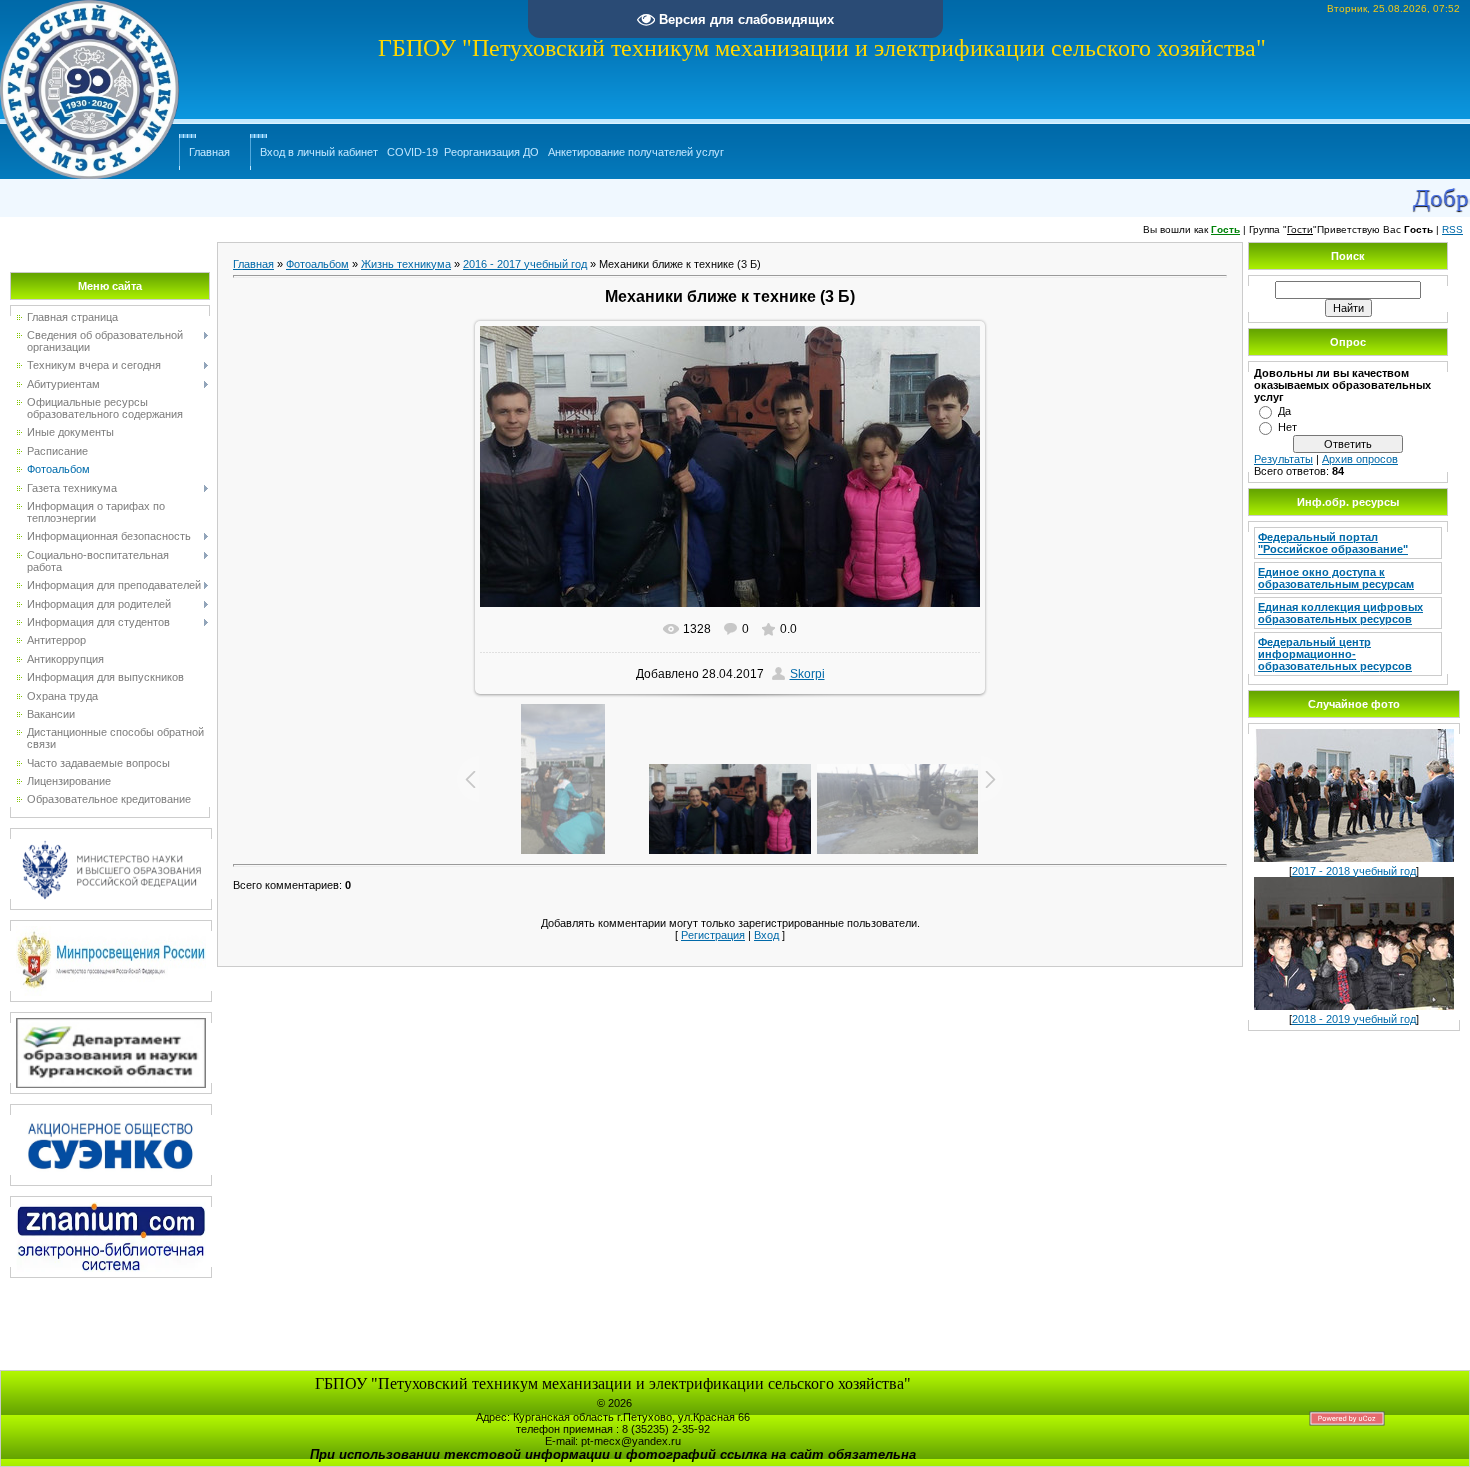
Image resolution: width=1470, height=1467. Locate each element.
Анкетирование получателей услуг (636, 152)
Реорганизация (482, 152)
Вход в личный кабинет (319, 152)
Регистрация (713, 935)
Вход (766, 935)
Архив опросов (1360, 459)
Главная (209, 152)
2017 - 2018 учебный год (1354, 871)
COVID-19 (412, 152)
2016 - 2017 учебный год (525, 264)
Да (1284, 411)
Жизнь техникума (406, 264)
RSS (1452, 229)
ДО (531, 152)
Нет (1287, 427)
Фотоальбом (317, 264)
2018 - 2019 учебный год (1354, 1019)
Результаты (1283, 459)
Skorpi (807, 674)
